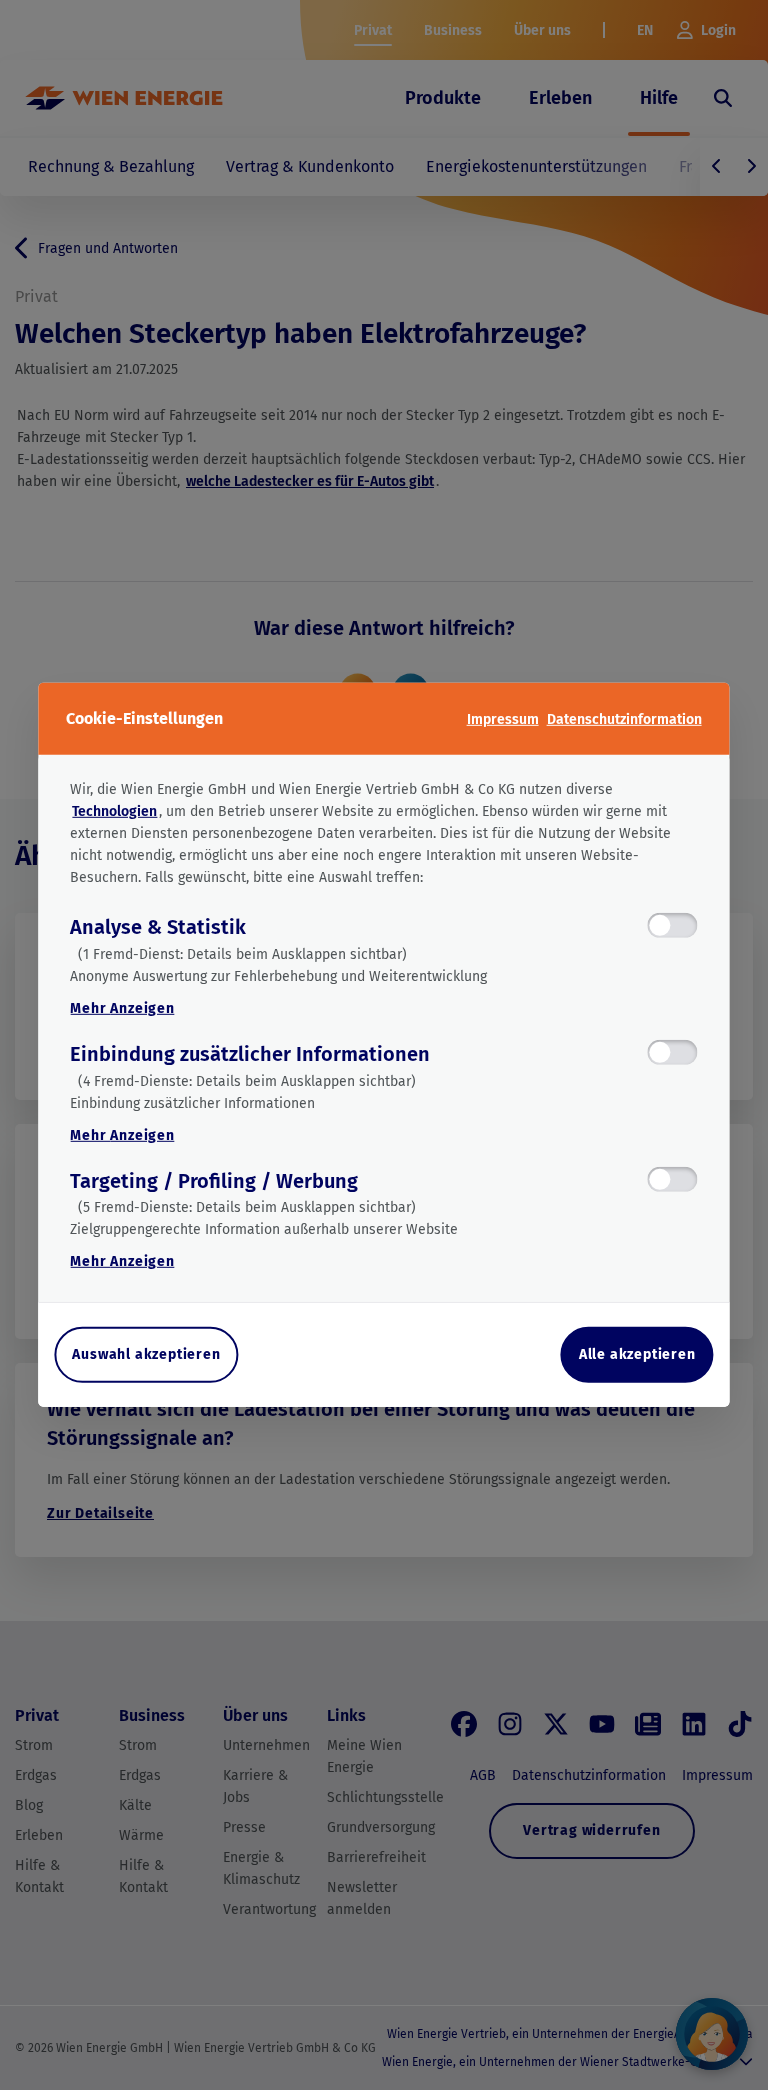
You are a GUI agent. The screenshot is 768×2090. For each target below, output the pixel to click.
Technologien (114, 811)
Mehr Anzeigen (122, 1008)
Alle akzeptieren (637, 1354)
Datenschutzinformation (624, 718)
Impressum (503, 718)
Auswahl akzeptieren (146, 1354)
